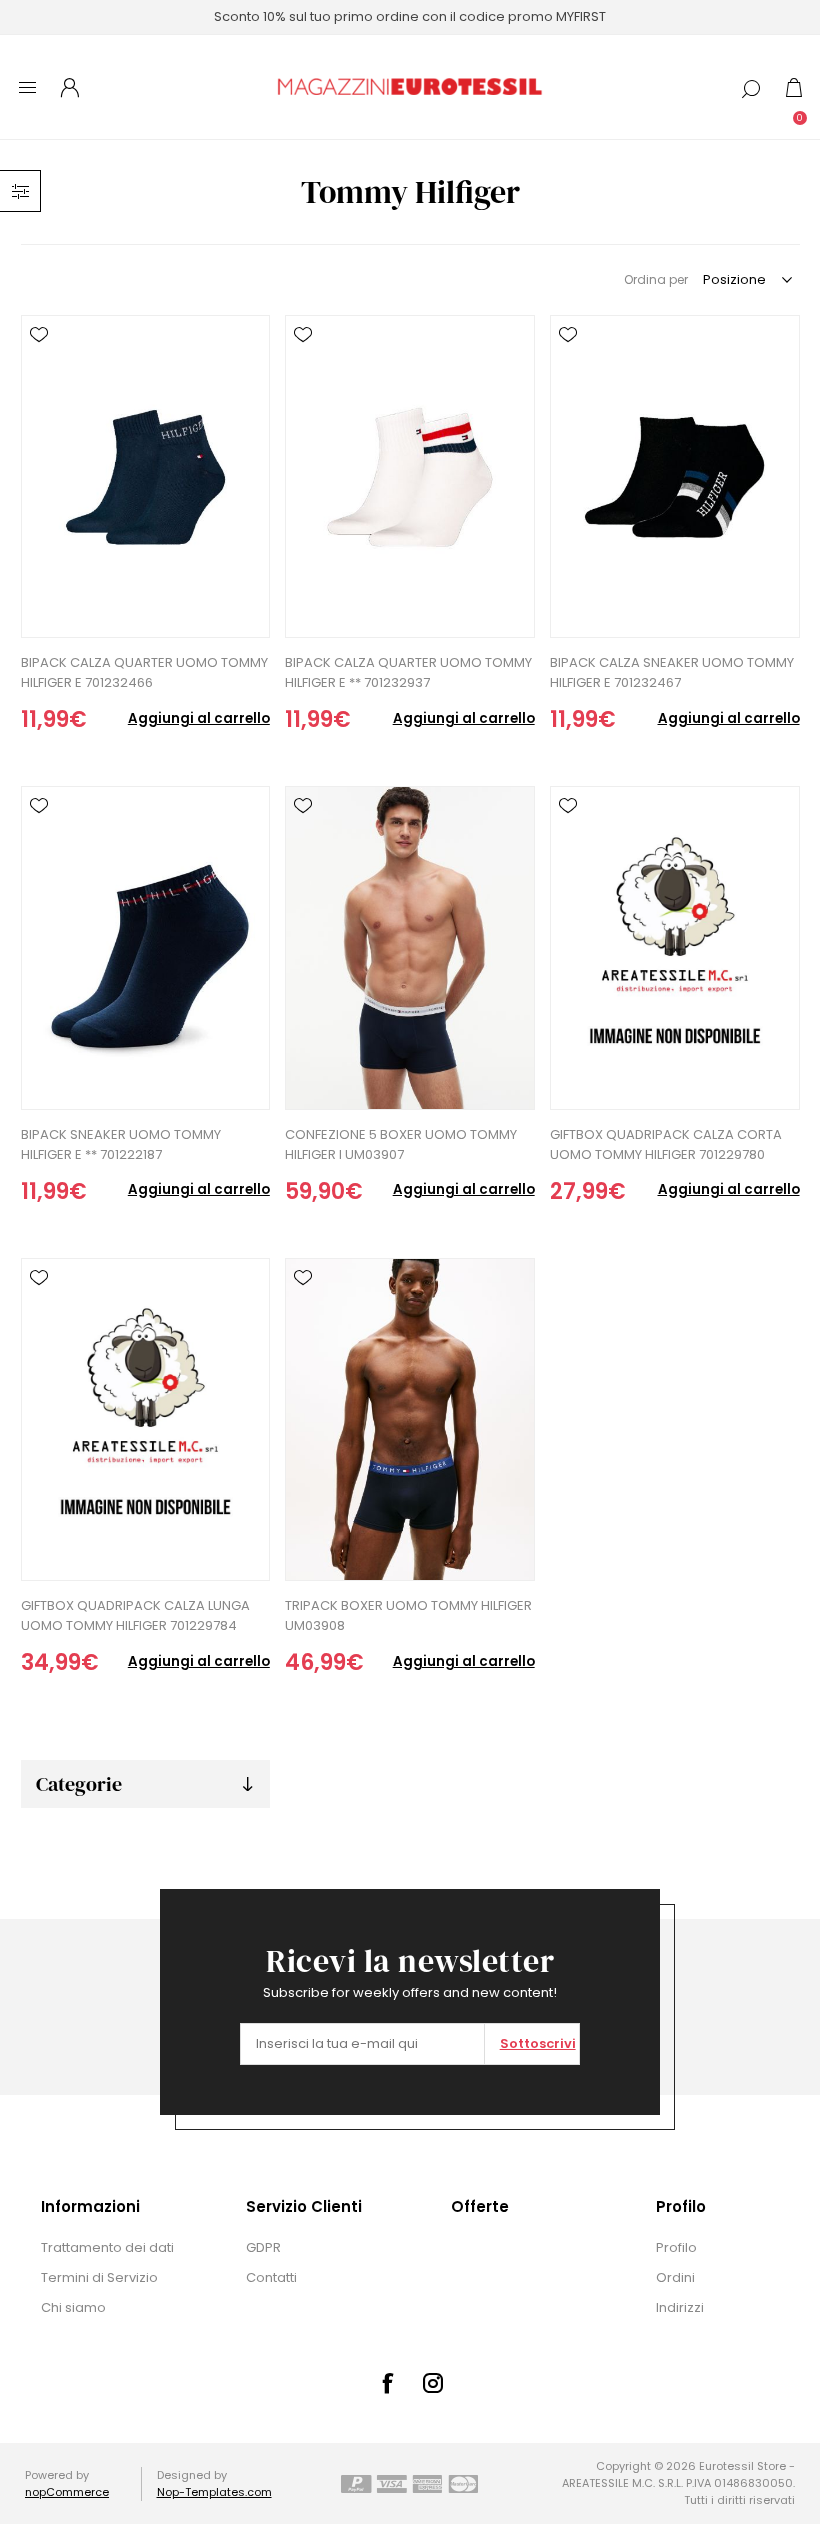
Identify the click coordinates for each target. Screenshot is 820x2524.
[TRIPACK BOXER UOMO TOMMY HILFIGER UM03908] (409, 1419)
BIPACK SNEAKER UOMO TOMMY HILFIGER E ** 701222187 (121, 1144)
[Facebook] (387, 2383)
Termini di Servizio (99, 2277)
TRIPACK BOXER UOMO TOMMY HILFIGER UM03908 (408, 1615)
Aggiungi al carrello (199, 718)
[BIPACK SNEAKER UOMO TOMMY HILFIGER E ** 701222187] (145, 947)
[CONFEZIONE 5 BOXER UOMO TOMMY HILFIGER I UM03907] (409, 947)
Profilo (676, 2247)
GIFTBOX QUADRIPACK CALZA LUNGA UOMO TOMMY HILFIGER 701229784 (135, 1615)
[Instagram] (433, 2383)
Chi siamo (73, 2307)
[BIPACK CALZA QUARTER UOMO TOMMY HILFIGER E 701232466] (145, 476)
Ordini (675, 2277)
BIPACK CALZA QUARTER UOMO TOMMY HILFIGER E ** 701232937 (408, 672)
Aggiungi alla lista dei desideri (39, 335)
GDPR (263, 2247)
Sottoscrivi (538, 2043)
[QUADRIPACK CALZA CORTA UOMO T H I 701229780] (674, 947)
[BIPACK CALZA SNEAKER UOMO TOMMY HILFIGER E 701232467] (674, 476)
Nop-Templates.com (214, 2492)
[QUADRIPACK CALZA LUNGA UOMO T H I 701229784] (145, 1419)
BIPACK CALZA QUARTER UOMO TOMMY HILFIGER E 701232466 (144, 672)
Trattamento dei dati (107, 2247)
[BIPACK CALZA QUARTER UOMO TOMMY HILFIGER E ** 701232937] (409, 476)
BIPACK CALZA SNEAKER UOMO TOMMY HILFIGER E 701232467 (672, 672)
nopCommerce (67, 2492)
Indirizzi (680, 2307)
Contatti (271, 2277)
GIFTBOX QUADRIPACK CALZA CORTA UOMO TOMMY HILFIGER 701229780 (666, 1144)
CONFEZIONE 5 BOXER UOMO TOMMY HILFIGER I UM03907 (401, 1144)
